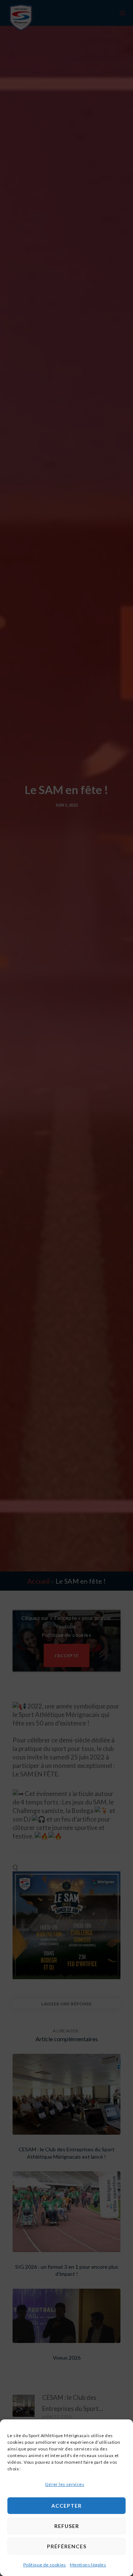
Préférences (67, 2546)
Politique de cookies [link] (45, 2565)
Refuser (67, 2526)
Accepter (66, 2506)
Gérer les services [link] (65, 2484)
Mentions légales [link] (88, 2565)
